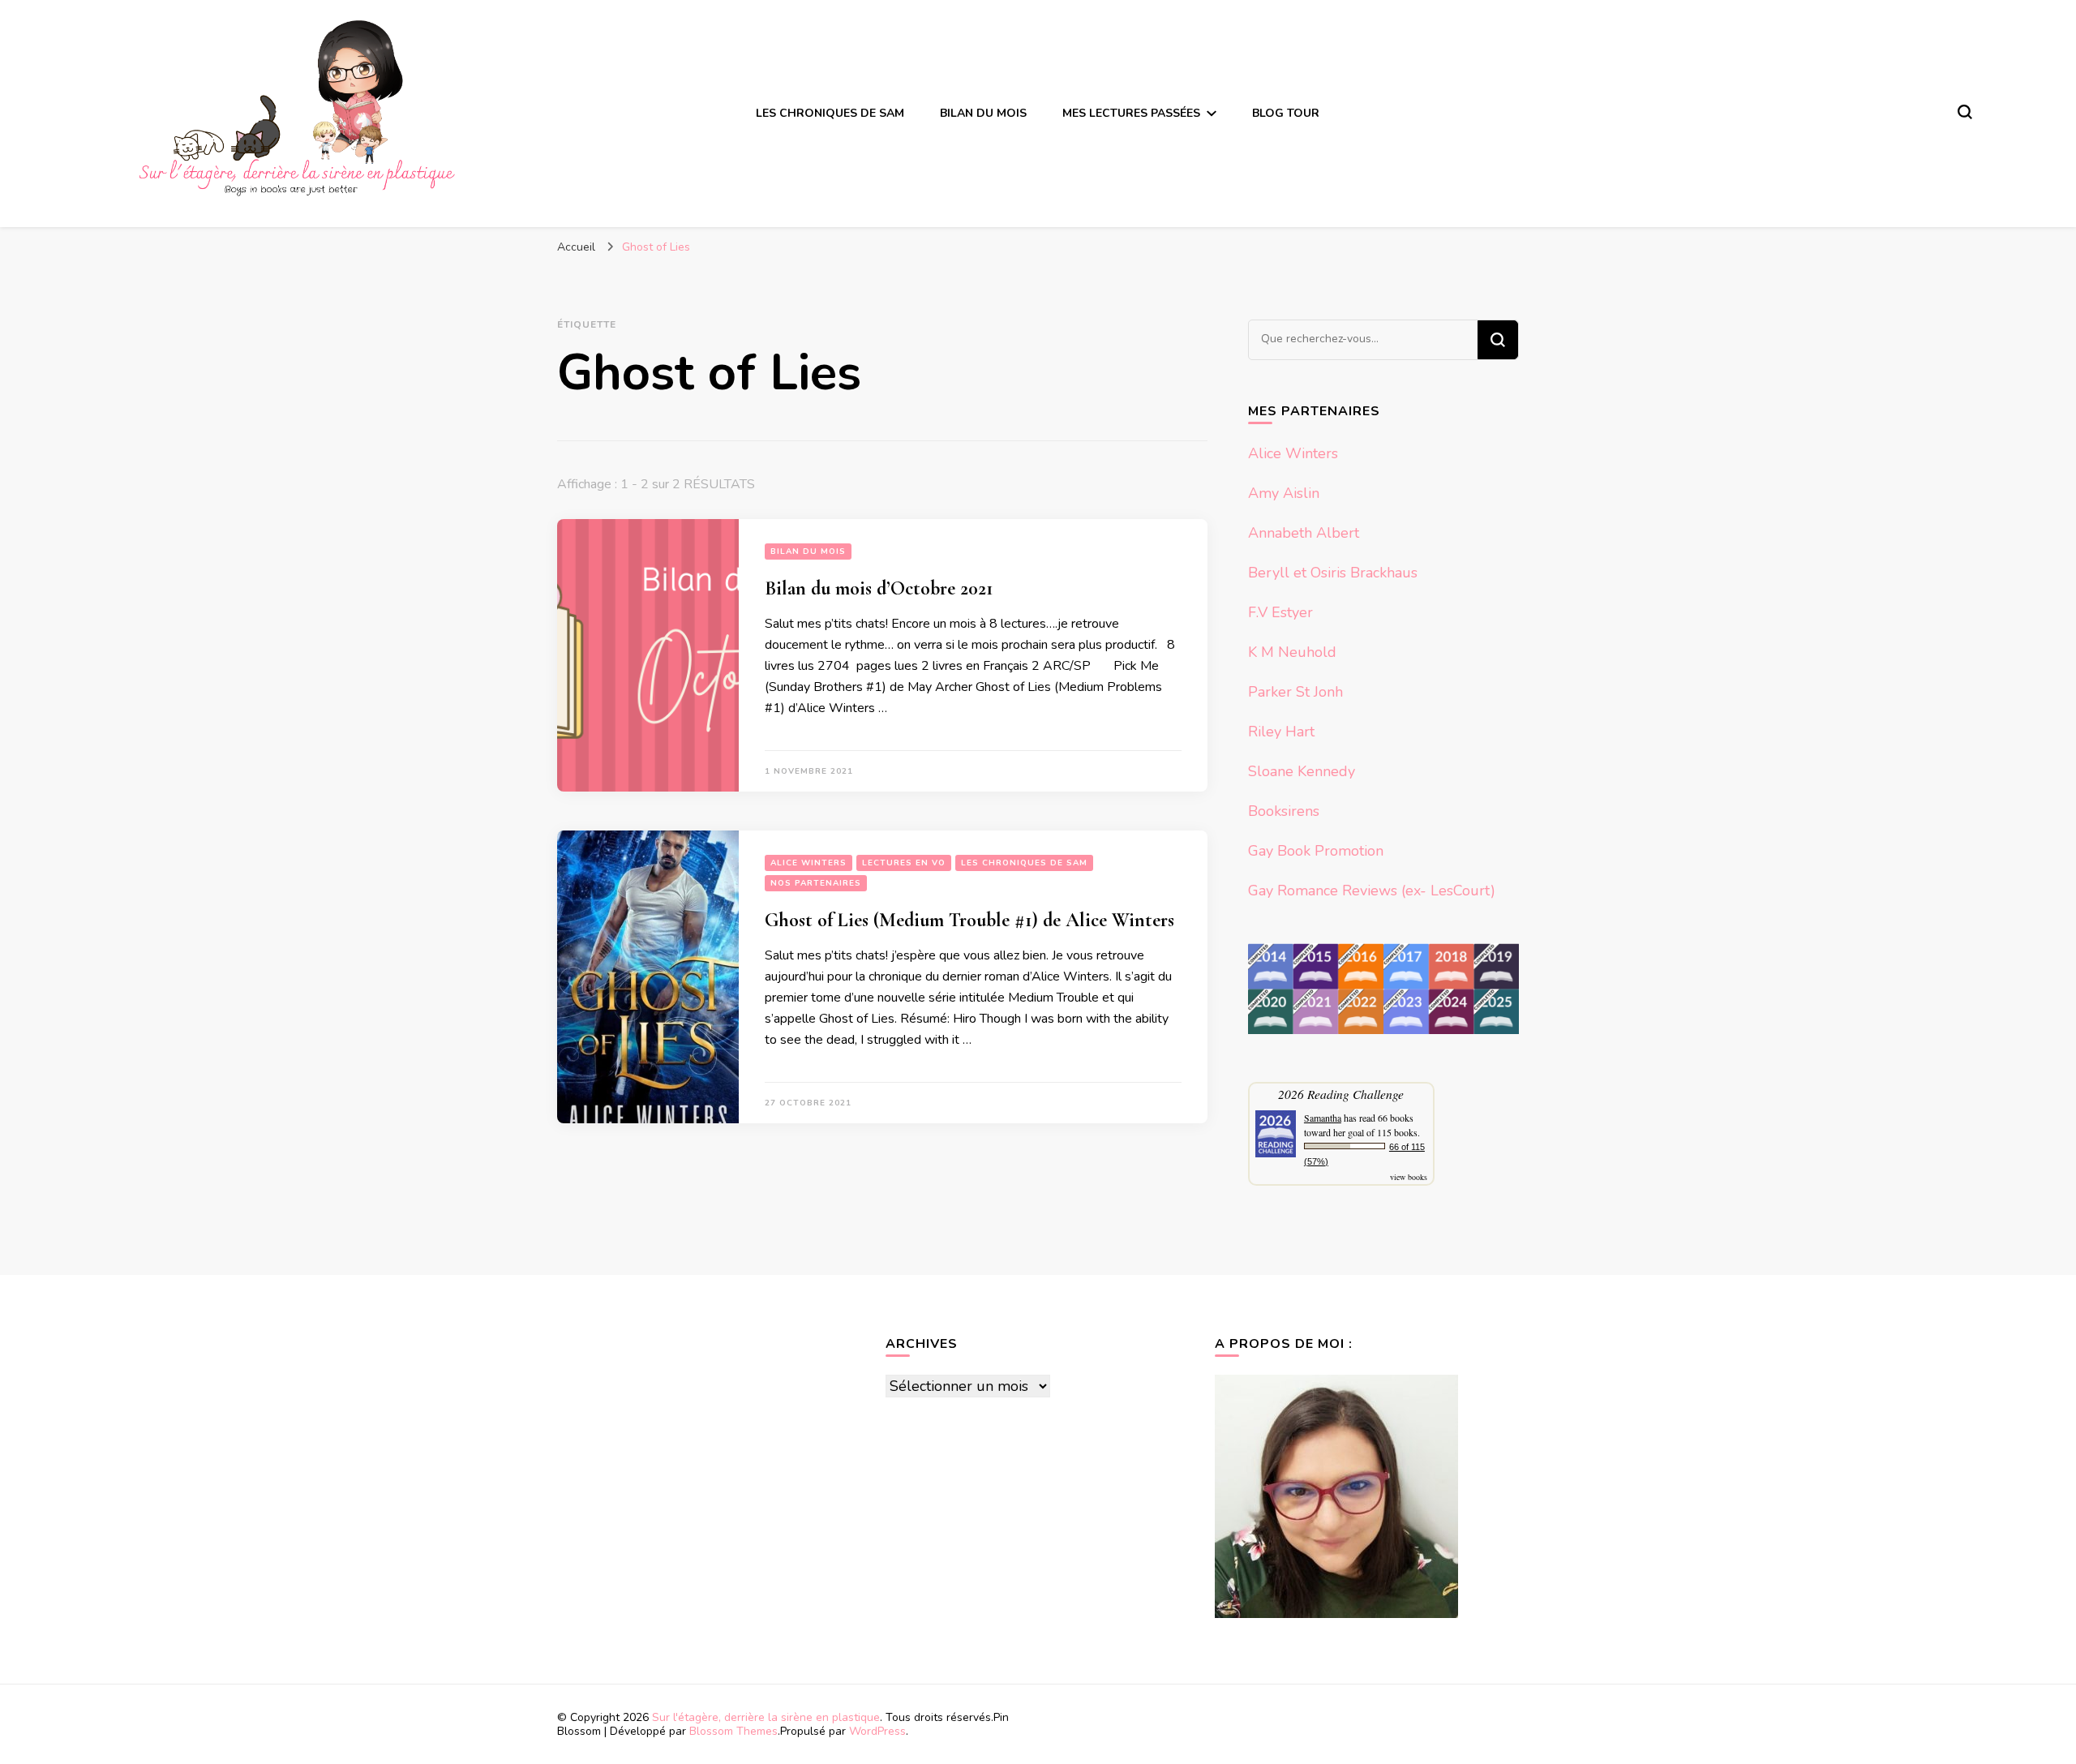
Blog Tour (1286, 113)
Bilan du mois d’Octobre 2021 (879, 588)
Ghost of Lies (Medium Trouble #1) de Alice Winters (969, 920)
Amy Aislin (1284, 493)
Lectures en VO (904, 863)
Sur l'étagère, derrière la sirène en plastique (766, 1717)
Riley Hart (1281, 732)
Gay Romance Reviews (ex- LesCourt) (1372, 891)
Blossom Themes (733, 1731)
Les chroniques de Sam (830, 113)
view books (1409, 1177)
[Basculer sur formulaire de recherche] (1965, 112)
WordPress (877, 1731)
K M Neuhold (1292, 652)
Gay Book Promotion (1316, 851)
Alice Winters (809, 863)
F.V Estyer (1280, 612)
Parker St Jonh (1295, 692)
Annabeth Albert (1304, 533)
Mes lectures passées (1131, 113)
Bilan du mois (983, 113)
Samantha (1323, 1118)
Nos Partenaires (816, 883)
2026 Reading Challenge (1341, 1094)
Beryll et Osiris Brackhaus (1333, 573)
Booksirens (1284, 811)
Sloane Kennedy (1302, 771)
